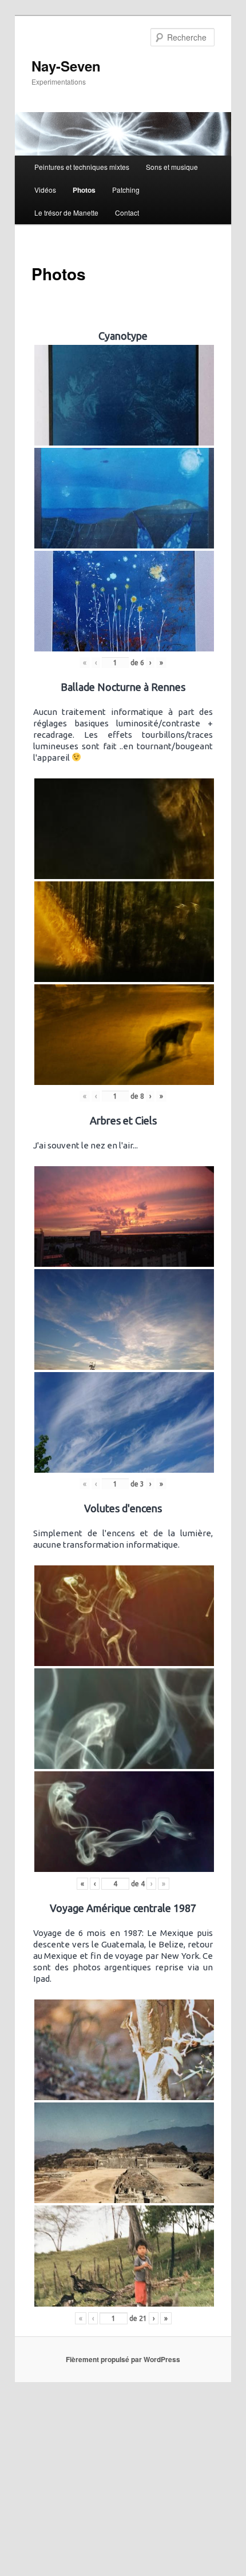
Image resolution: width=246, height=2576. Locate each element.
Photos (84, 190)
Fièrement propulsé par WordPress (123, 2359)
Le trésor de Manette (66, 212)
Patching (126, 190)
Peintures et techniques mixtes (82, 167)
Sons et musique (172, 167)
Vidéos (45, 190)
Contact (127, 212)
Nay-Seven (66, 66)
